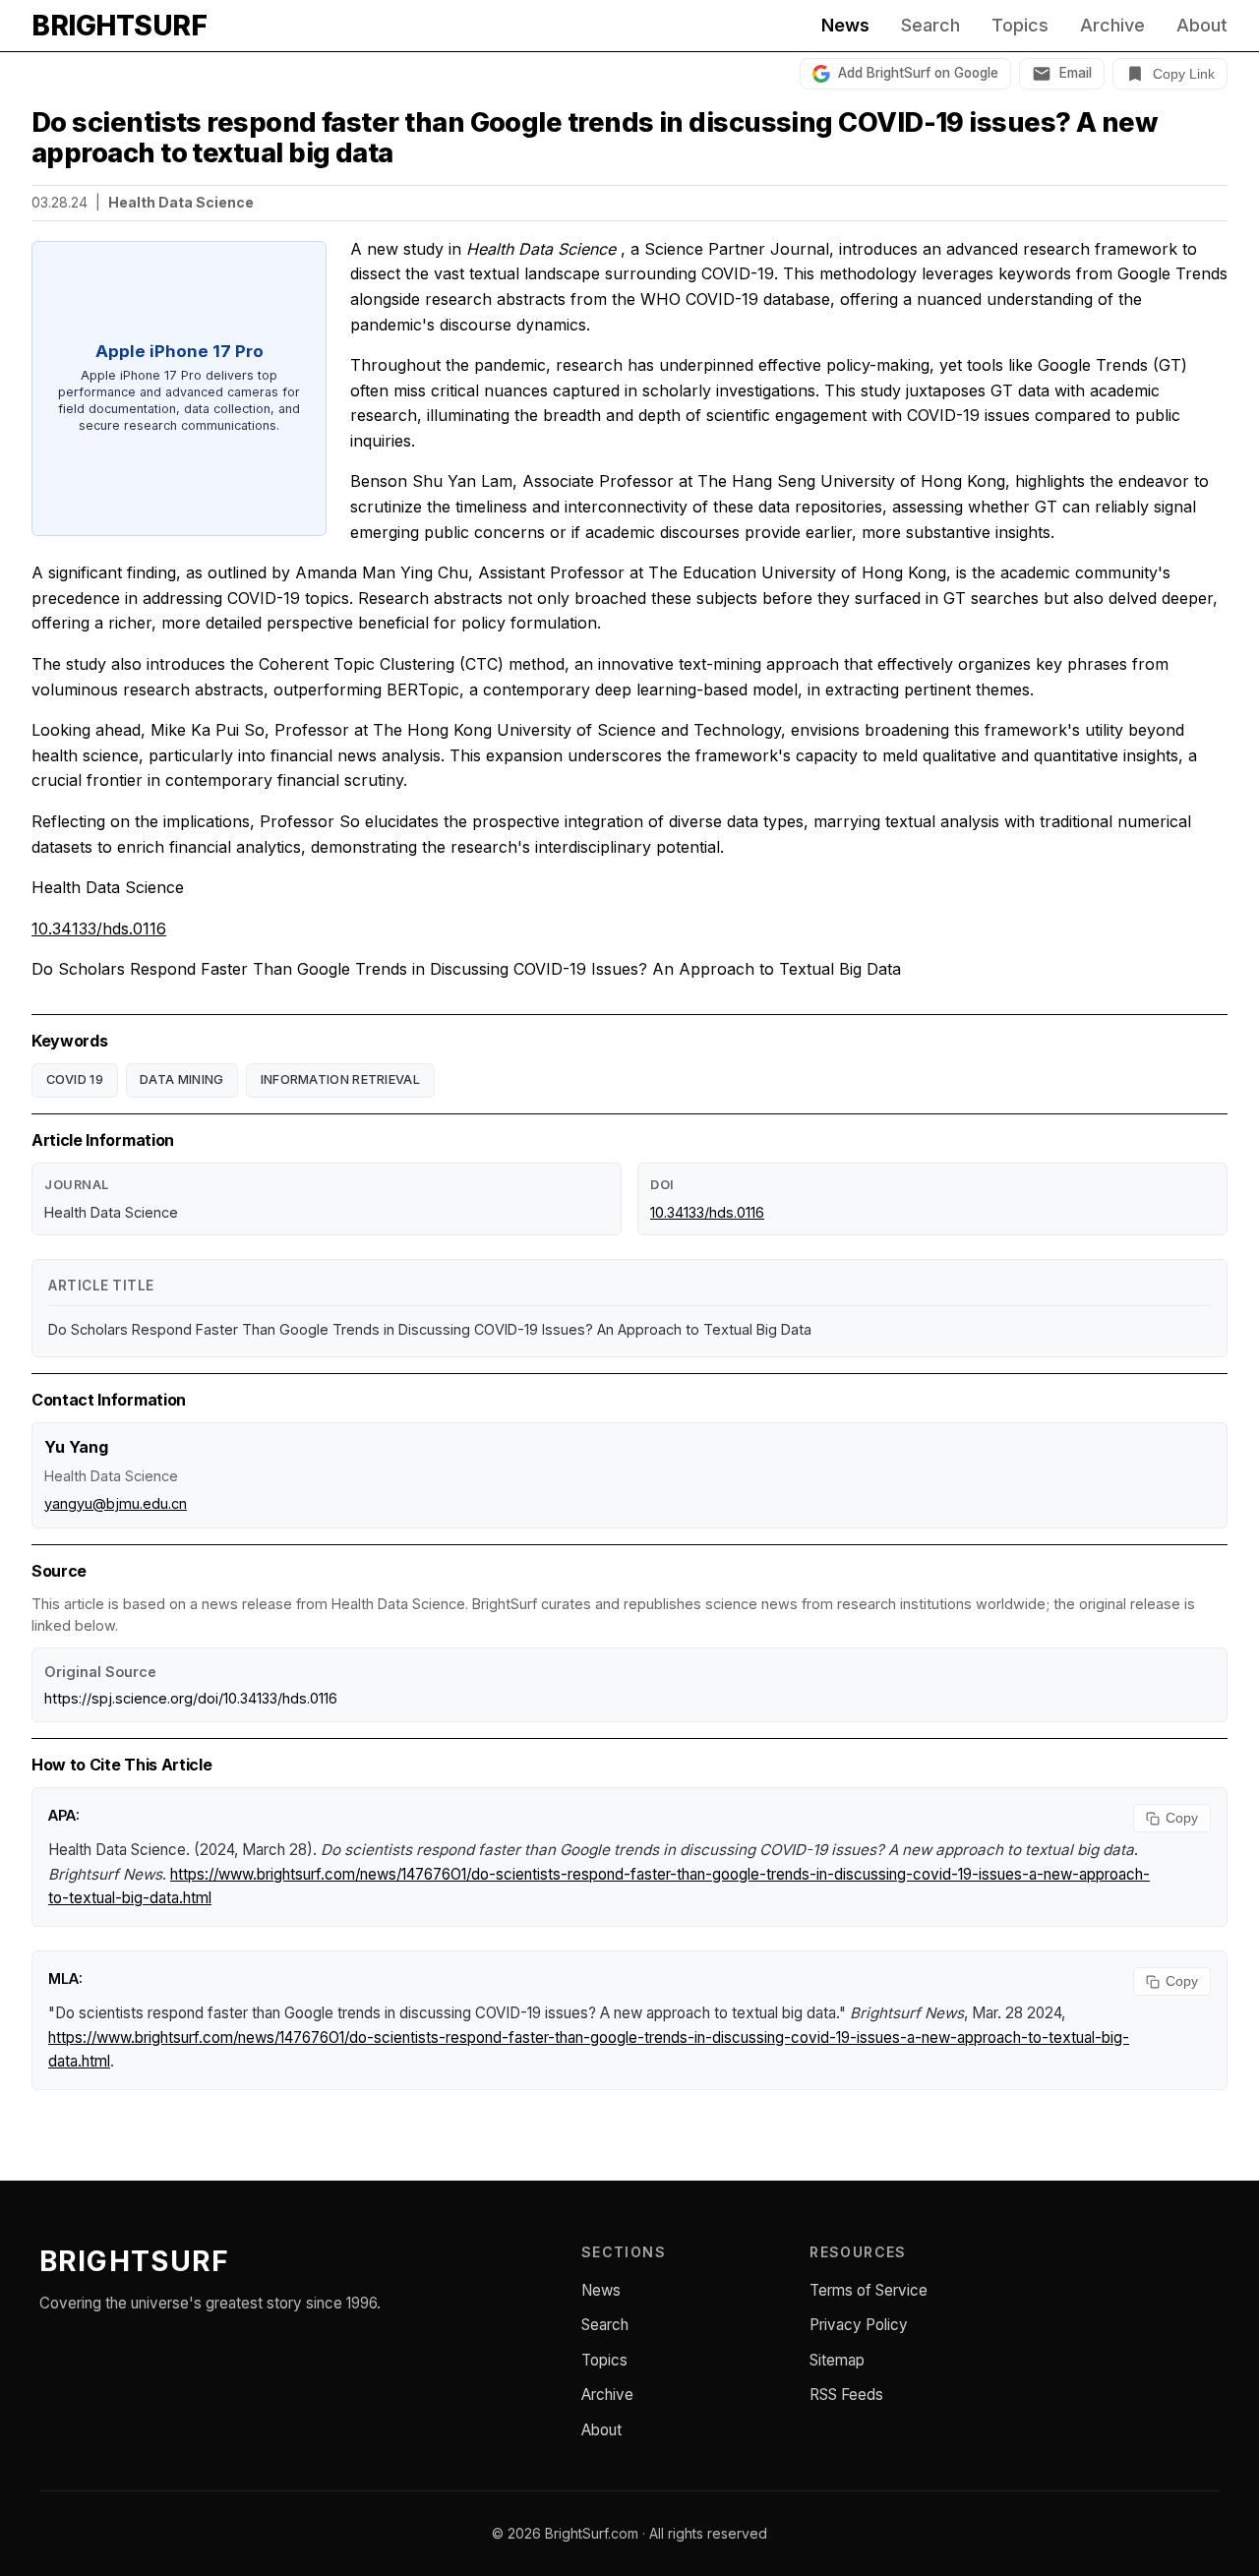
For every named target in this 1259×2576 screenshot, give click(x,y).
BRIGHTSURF (119, 26)
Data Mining (181, 1079)
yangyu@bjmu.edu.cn (116, 1503)
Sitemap (837, 2360)
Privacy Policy (859, 2325)
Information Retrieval (340, 1079)
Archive (1112, 26)
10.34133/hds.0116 (99, 929)
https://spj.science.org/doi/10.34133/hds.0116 (191, 1698)
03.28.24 (60, 202)
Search (930, 26)
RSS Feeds (846, 2395)
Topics (1020, 26)
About (1202, 26)
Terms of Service (869, 2290)
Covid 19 (75, 1079)
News (845, 26)
